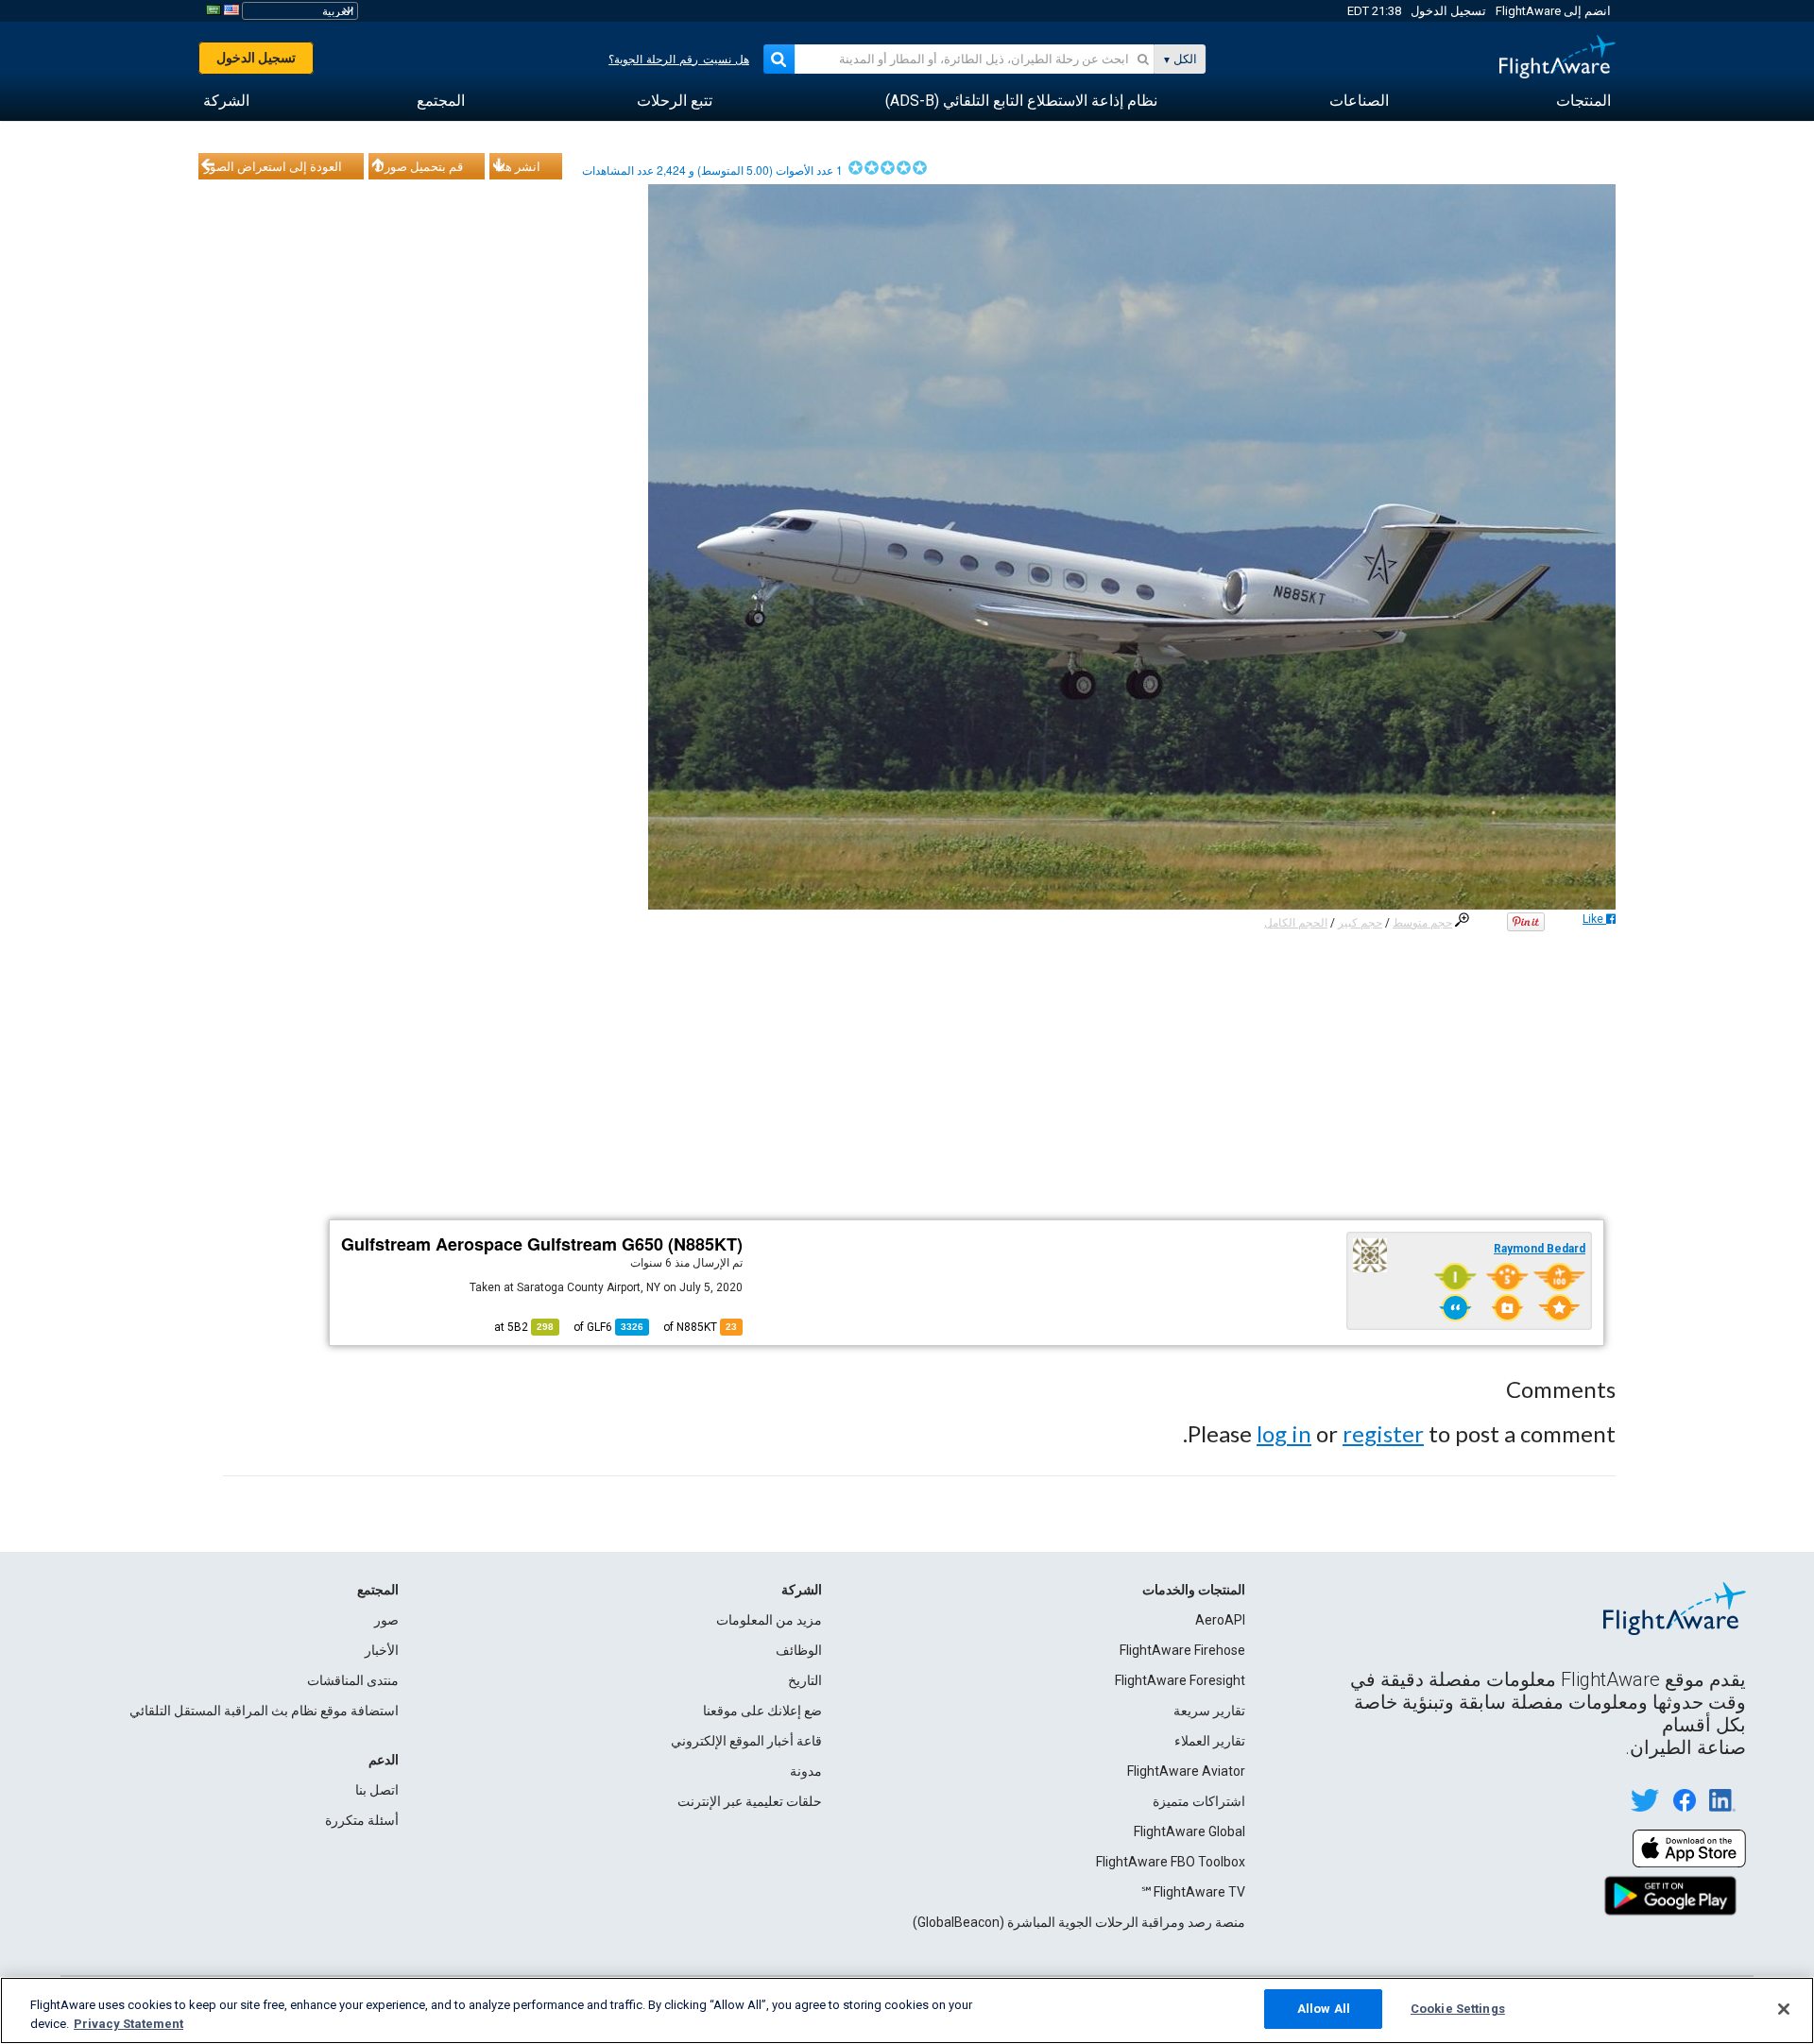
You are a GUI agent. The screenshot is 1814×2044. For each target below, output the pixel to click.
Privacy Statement (128, 2024)
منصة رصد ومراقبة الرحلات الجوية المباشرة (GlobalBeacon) (1079, 1922)
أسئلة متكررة (362, 1820)
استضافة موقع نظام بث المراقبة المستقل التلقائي (264, 1711)
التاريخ (805, 1680)
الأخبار (382, 1650)
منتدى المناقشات (353, 1680)
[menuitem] (1583, 101)
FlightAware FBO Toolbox (1171, 1862)
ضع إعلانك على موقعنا (762, 1711)
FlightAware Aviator (1186, 1771)
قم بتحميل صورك (419, 166)
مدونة (806, 1771)
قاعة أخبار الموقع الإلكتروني (746, 1741)
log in (1284, 1433)
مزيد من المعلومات (769, 1620)
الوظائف (799, 1650)
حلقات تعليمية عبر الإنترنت (750, 1801)
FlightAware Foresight (1180, 1680)
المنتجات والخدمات (1194, 1590)
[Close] (1784, 2009)
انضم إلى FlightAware (1553, 11)
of (608, 1327)
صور (386, 1620)
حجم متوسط (1422, 923)
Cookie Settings (1458, 2009)
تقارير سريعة (1209, 1711)
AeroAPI (1220, 1620)
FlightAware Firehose (1182, 1650)
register (1383, 1433)
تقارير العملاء (1210, 1741)
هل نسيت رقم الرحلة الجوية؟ (679, 60)
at (524, 1327)
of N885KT (700, 1327)
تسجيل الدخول (1448, 11)
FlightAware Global (1189, 1831)
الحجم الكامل (1296, 923)
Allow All (1324, 2009)
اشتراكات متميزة (1199, 1801)
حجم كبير (1360, 923)
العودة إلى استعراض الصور (273, 166)
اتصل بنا (377, 1790)
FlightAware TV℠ (1193, 1892)
